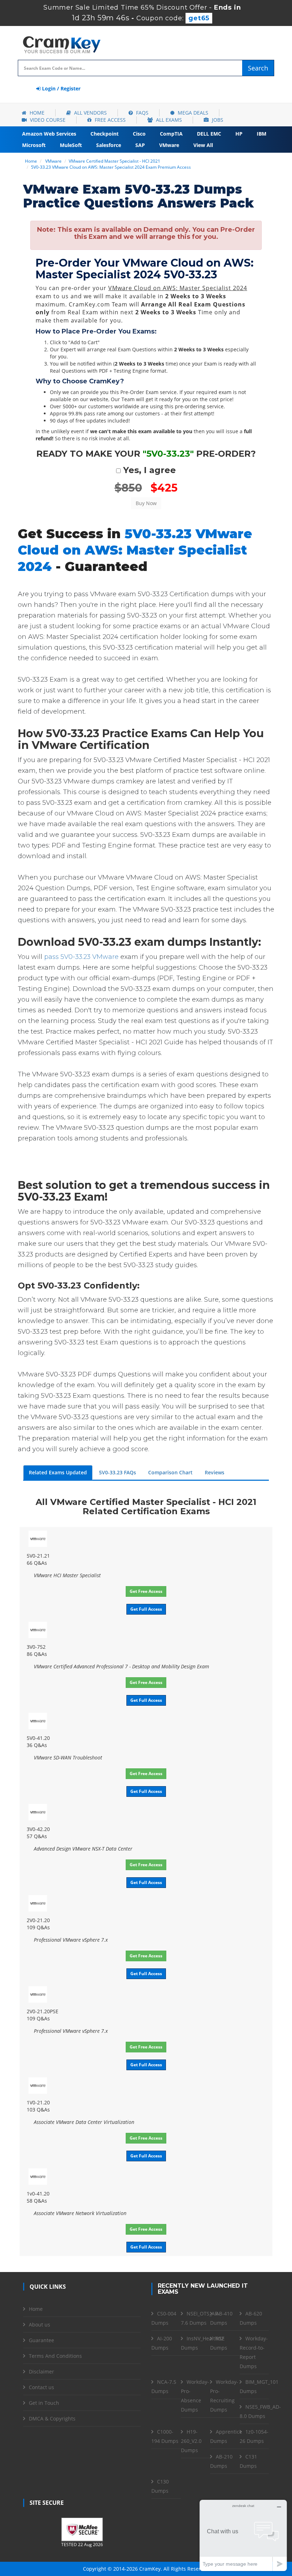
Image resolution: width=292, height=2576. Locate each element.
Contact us (41, 2387)
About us (40, 2325)
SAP (140, 145)
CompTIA (171, 134)
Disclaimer (41, 2372)
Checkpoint (105, 134)
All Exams (168, 120)
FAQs (142, 113)
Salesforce (109, 145)
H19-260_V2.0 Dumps (191, 2441)
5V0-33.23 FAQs (118, 1472)
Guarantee (41, 2340)
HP (239, 134)
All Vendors (90, 113)
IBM (262, 134)
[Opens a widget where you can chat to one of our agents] (243, 2535)
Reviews (215, 1472)
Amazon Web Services (49, 134)
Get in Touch (44, 2403)
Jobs (217, 120)
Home (36, 113)
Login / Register (61, 88)
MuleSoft (71, 145)
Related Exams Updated (58, 1472)
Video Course (47, 120)
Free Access (109, 120)
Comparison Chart (170, 1472)
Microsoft (34, 145)
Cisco (139, 134)
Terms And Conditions (55, 2356)
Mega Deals (192, 113)
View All (203, 145)
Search (258, 68)
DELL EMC (209, 134)
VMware (169, 145)
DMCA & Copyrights (52, 2418)
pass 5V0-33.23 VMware (81, 957)
